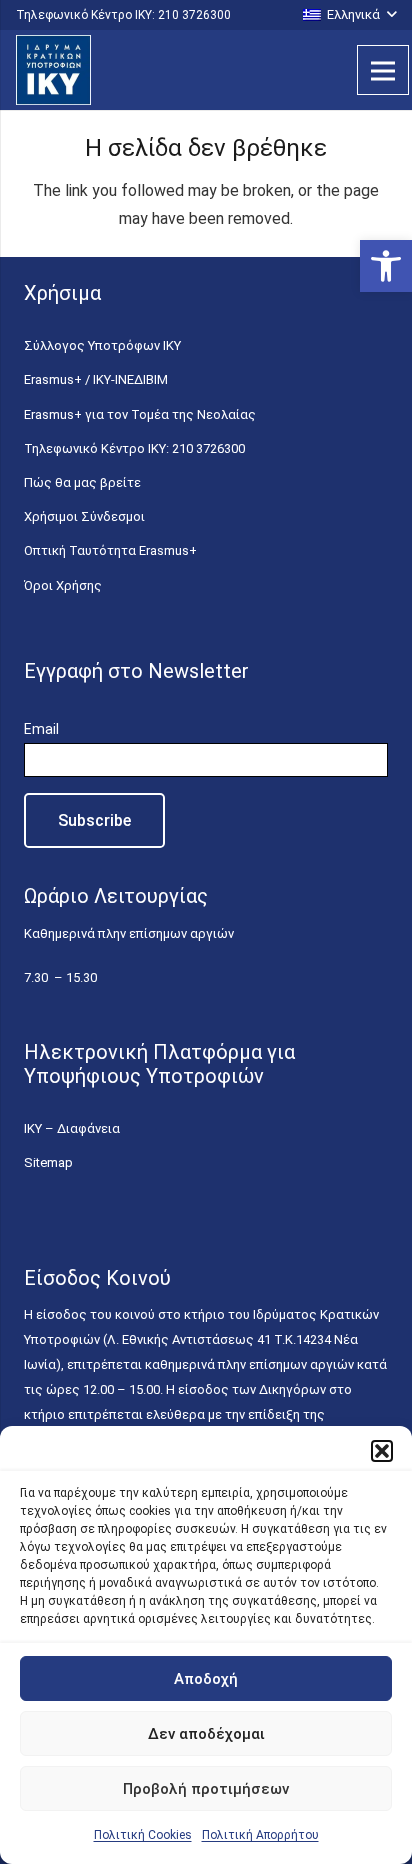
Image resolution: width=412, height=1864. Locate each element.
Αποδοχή (206, 1679)
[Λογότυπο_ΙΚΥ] (53, 70)
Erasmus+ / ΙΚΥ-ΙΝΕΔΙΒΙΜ (96, 379)
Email (41, 729)
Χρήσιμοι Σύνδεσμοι (84, 516)
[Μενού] (383, 70)
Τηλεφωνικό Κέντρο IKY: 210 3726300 (134, 448)
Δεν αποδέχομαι (206, 1734)
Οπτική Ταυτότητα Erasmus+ (110, 550)
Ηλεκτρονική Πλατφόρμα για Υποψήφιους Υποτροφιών (159, 1064)
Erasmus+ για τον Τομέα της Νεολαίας (140, 414)
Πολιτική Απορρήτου (260, 1835)
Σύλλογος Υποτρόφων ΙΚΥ (102, 345)
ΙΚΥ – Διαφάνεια (72, 1128)
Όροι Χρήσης (63, 585)
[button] (386, 266)
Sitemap (48, 1162)
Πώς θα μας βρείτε (82, 482)
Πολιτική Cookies (143, 1835)
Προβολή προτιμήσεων (206, 1789)
